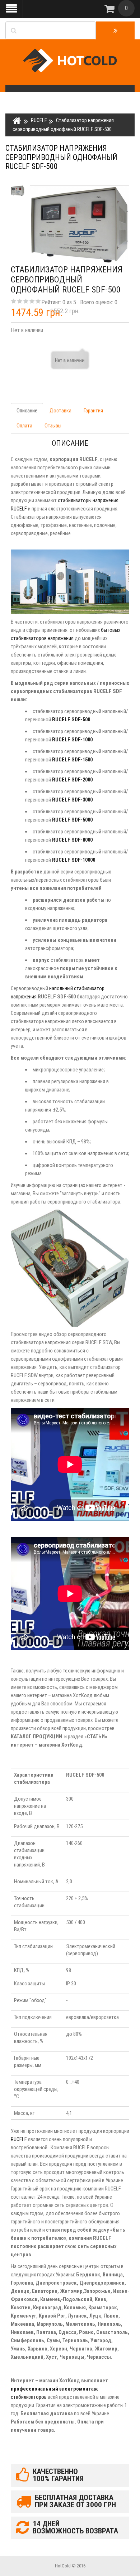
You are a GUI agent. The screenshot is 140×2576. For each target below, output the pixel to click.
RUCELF (39, 120)
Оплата (24, 426)
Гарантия (93, 411)
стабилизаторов (29, 2397)
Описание (27, 411)
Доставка (60, 411)
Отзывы (53, 426)
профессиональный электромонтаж (54, 2389)
